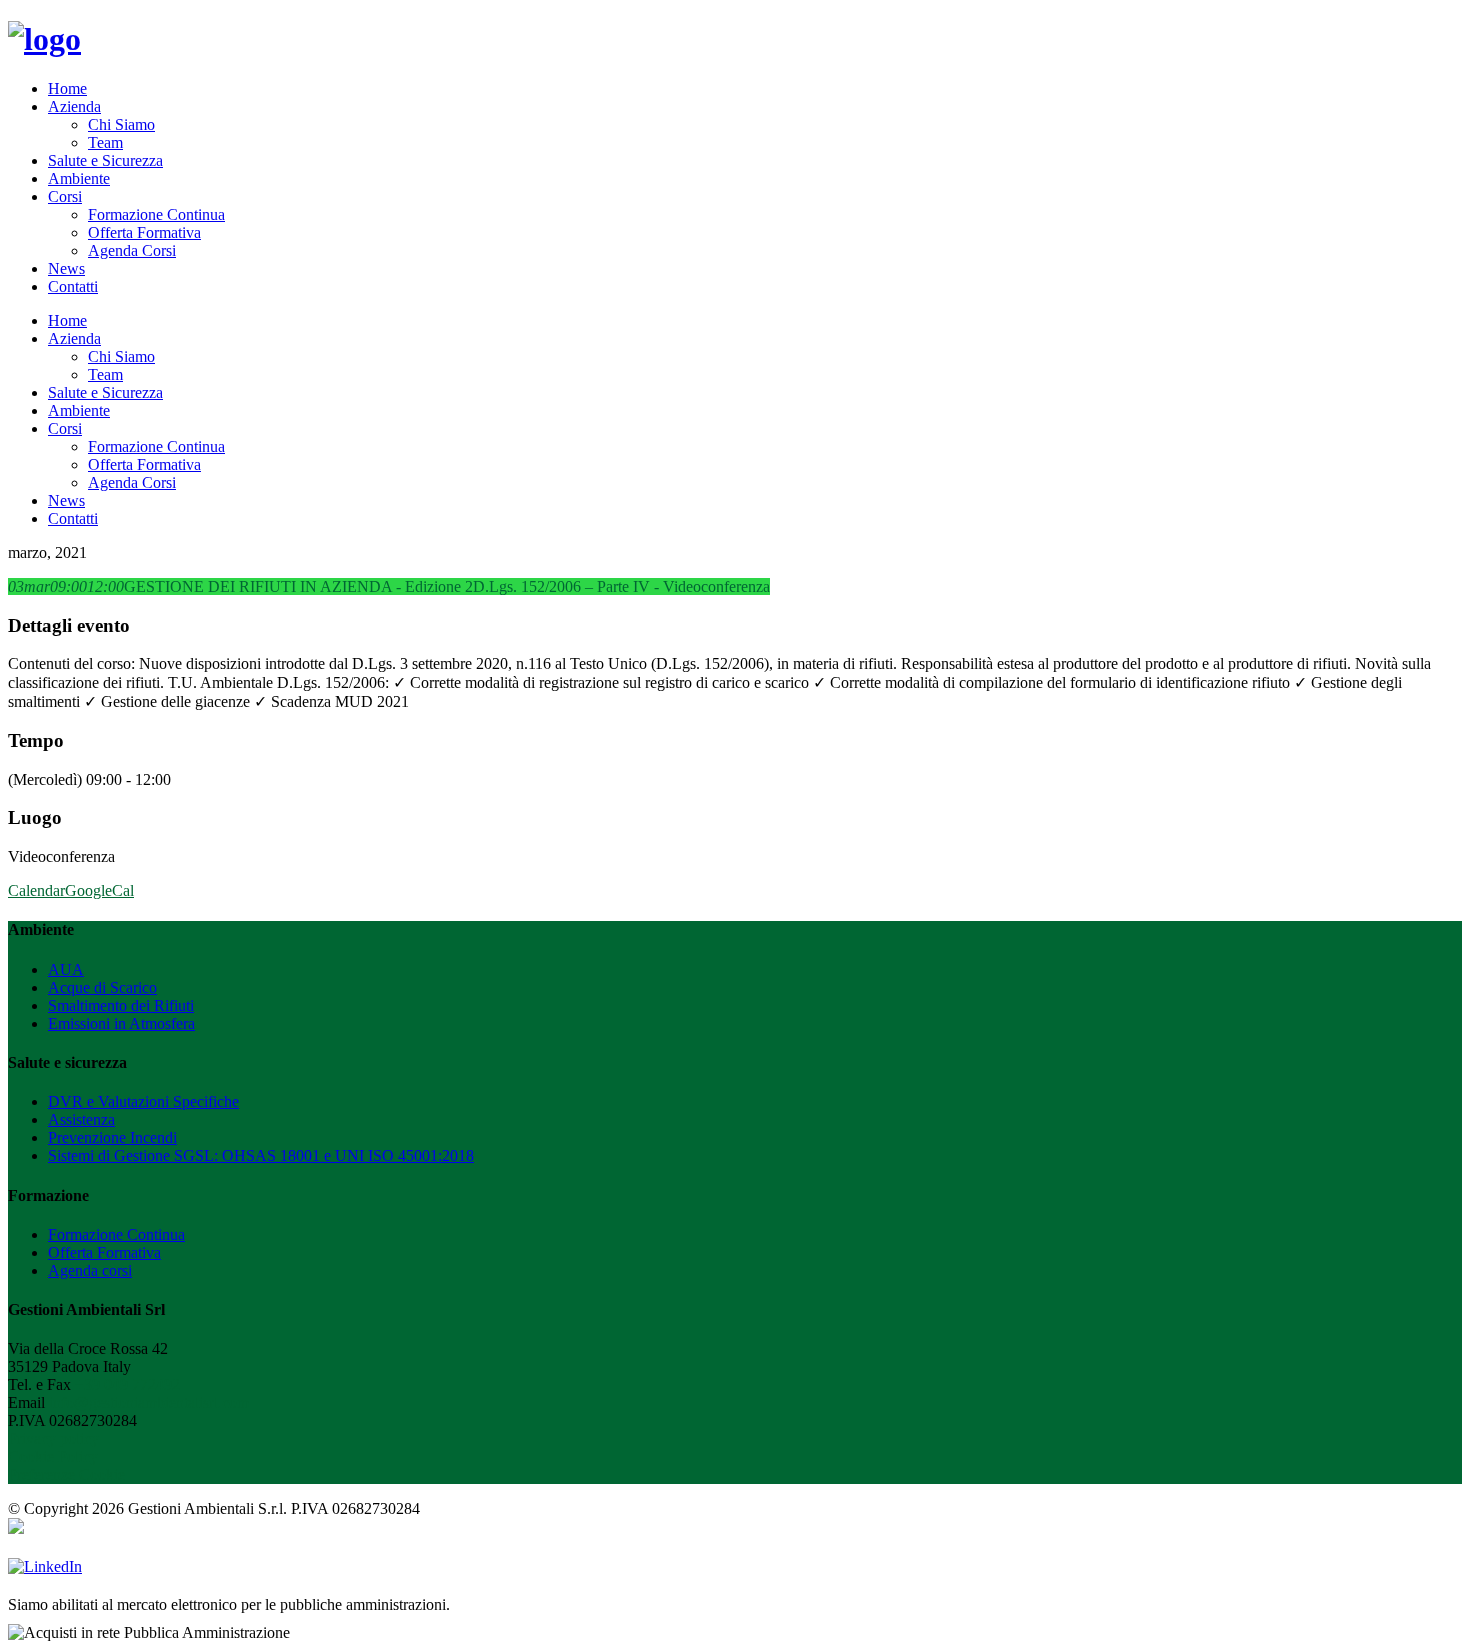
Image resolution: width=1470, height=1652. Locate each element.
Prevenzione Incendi (112, 1137)
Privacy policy (53, 1438)
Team (105, 142)
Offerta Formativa (144, 232)
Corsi (65, 196)
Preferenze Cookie (66, 1474)
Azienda (74, 106)
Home (67, 88)
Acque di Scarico (102, 987)
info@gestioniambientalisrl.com (149, 1402)
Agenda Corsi (132, 250)
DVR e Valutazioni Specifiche (143, 1101)
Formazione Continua (156, 214)
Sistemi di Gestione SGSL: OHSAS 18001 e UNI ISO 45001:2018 (261, 1155)
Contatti (73, 286)
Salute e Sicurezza (105, 160)
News (66, 268)
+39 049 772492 (127, 1384)
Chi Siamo (121, 124)
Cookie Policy (53, 1456)
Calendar (36, 890)
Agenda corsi (90, 1270)
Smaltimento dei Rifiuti (121, 1005)
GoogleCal (99, 890)
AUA (66, 969)
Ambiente (79, 178)
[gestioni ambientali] (44, 39)
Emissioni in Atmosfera (121, 1023)
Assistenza (81, 1119)
